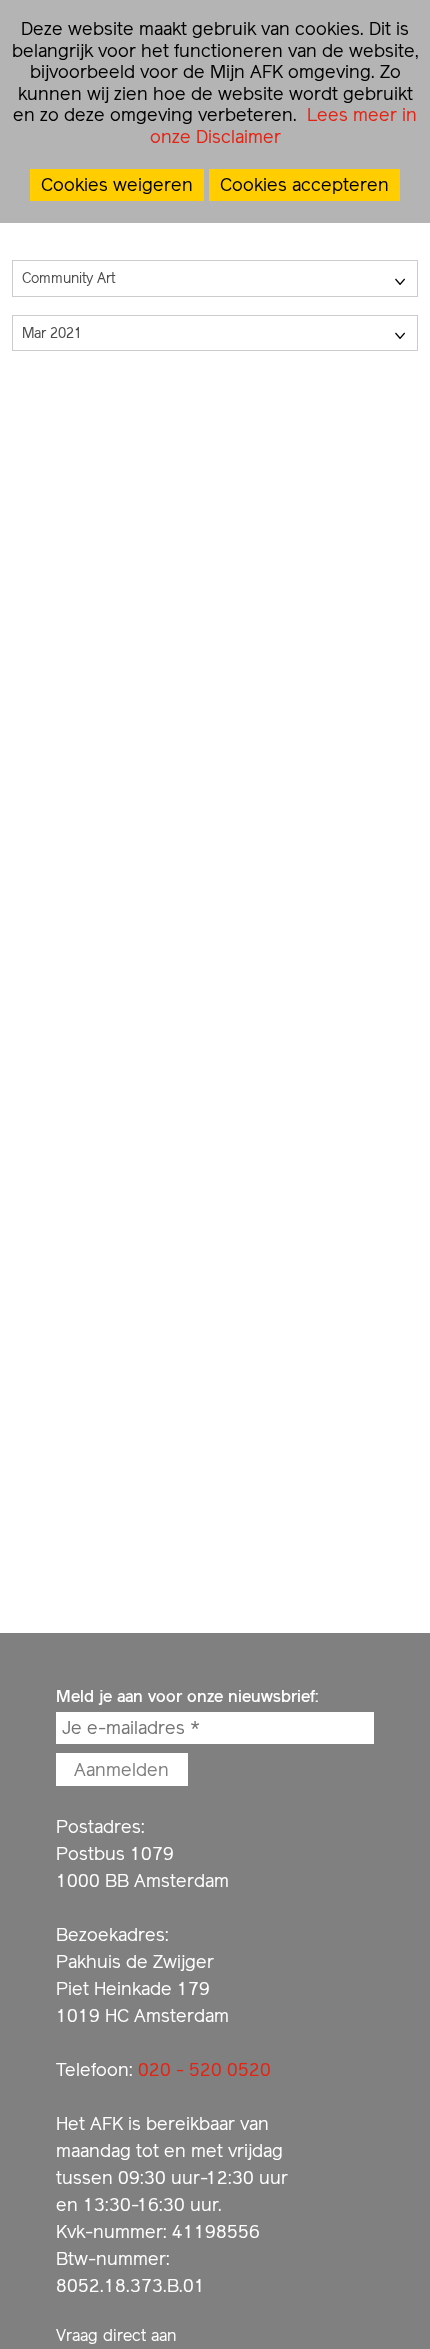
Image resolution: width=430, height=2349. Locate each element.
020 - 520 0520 (204, 2069)
